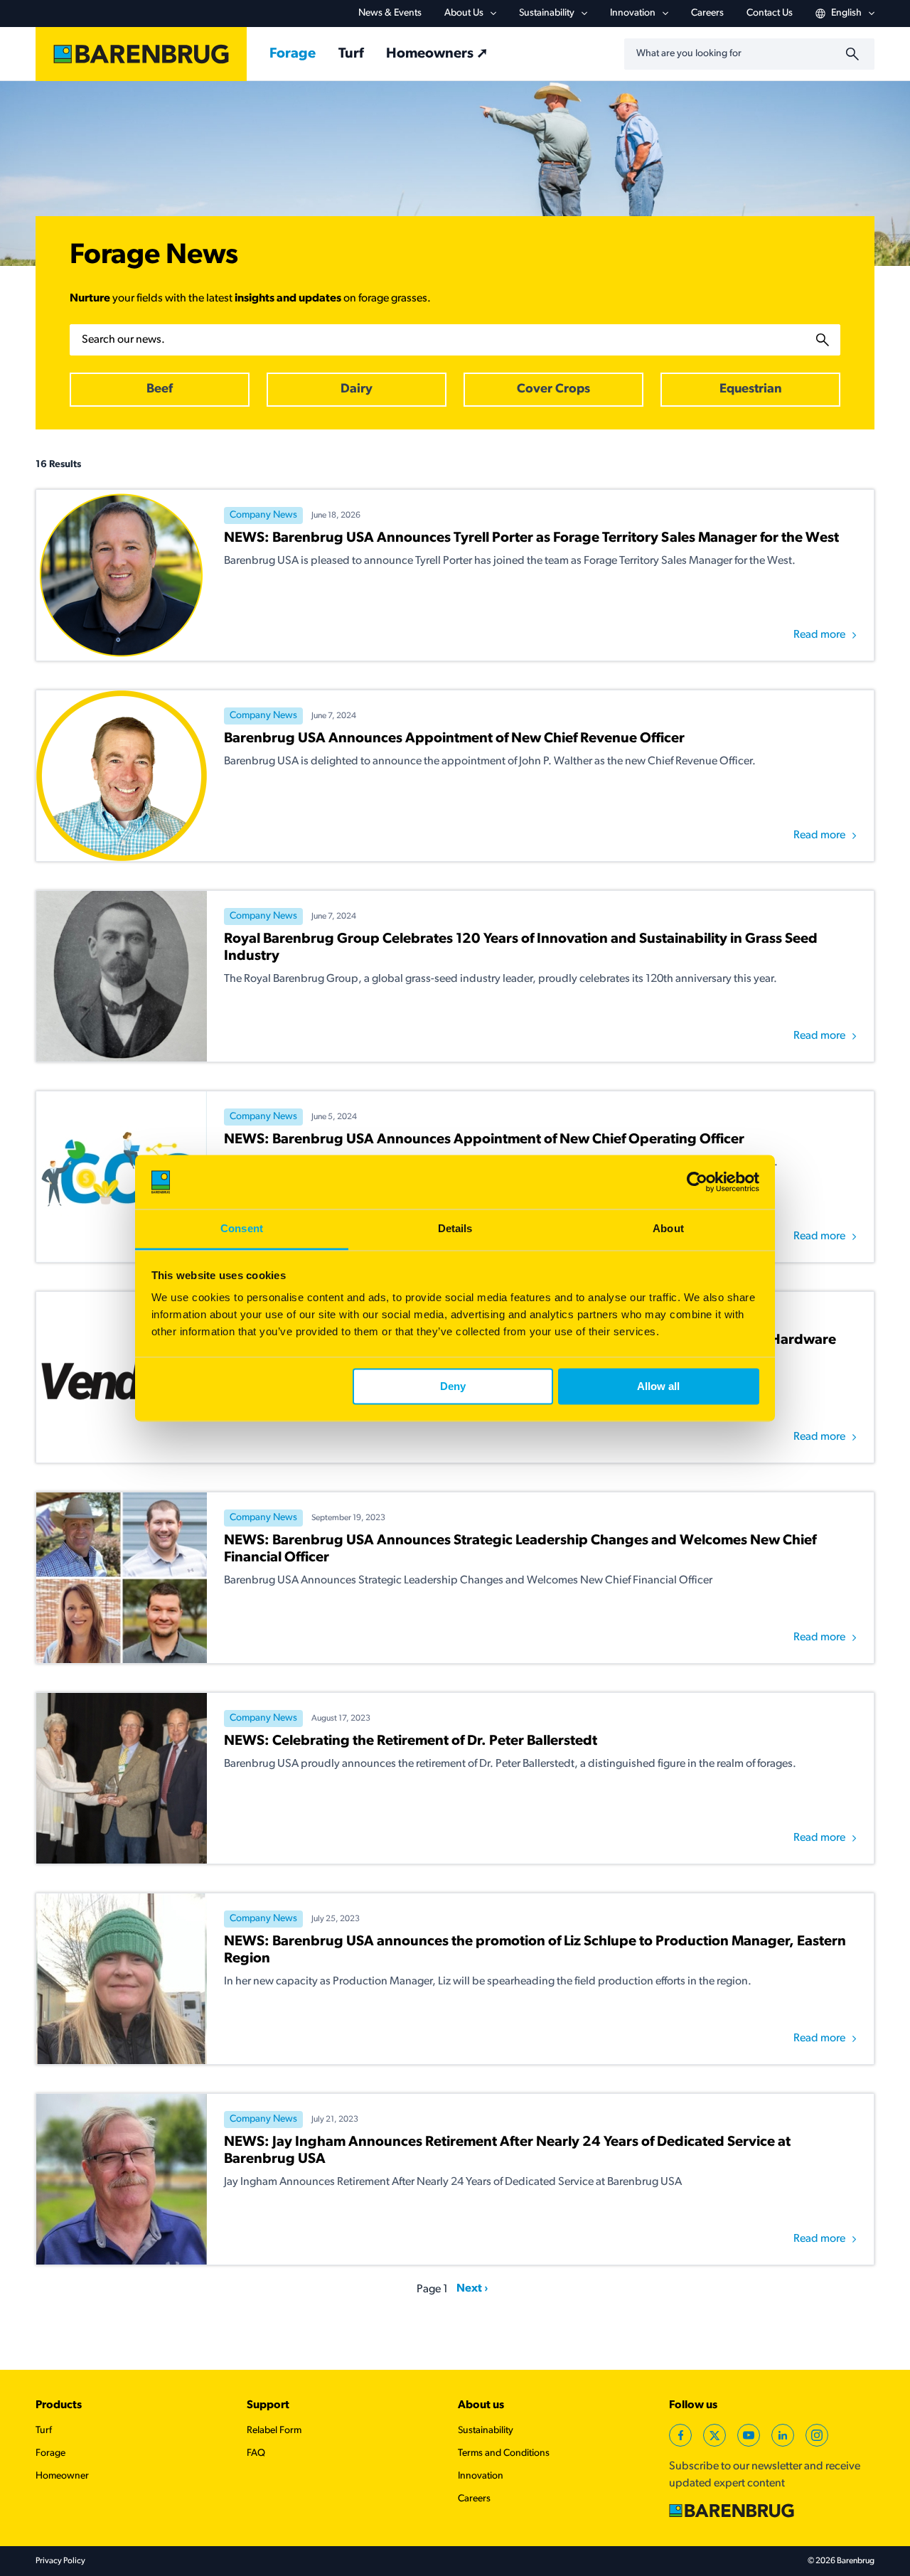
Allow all (658, 1386)
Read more (819, 635)
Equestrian (751, 390)
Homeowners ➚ (437, 54)
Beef (160, 390)
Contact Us (770, 13)
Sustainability (547, 13)
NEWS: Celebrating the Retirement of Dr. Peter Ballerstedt (411, 1741)
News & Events (390, 13)
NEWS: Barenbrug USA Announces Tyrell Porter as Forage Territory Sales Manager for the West (531, 538)
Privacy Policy (60, 2561)
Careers (707, 13)
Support (268, 2405)
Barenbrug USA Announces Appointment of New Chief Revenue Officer (454, 739)
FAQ (256, 2453)
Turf (351, 54)
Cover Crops (553, 390)
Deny (453, 1386)
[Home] (141, 54)
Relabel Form (274, 2431)
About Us (464, 13)
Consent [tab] (242, 1229)
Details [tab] (455, 1229)
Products (59, 2405)
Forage (293, 54)
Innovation (633, 13)
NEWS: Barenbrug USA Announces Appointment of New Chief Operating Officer (484, 1140)
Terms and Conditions (504, 2453)
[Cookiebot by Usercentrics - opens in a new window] (697, 1182)
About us (481, 2405)
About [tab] (668, 1229)
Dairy (357, 390)
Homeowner (62, 2476)
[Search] (855, 54)
